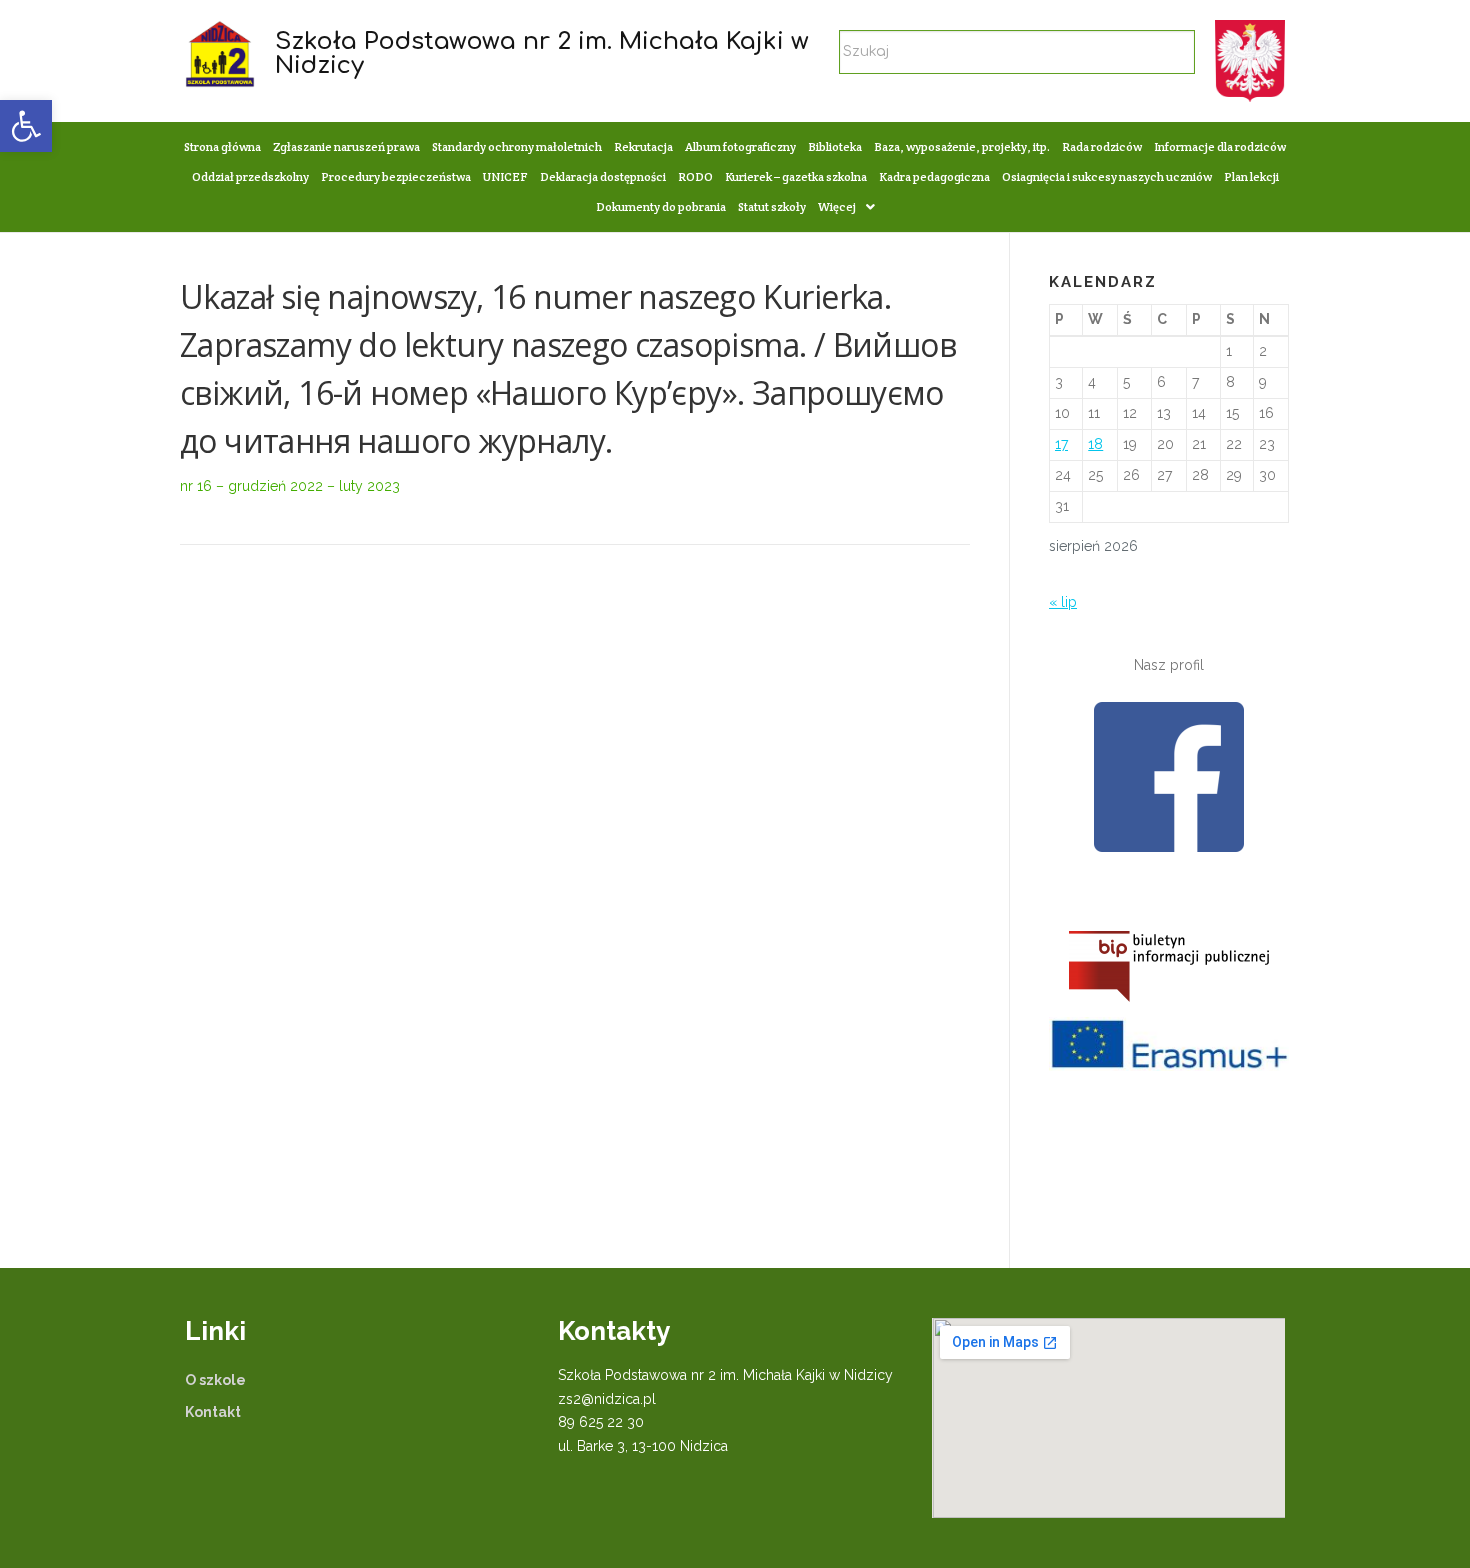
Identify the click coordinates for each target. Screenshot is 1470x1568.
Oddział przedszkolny (250, 176)
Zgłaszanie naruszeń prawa (346, 146)
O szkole (215, 1380)
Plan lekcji (1251, 176)
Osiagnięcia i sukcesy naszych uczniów (1107, 176)
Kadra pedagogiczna (934, 176)
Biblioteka (835, 146)
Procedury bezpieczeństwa (396, 176)
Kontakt (213, 1412)
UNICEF (505, 176)
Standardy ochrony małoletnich (517, 146)
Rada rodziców (1102, 146)
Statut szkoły (772, 206)
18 (1095, 444)
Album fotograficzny (740, 146)
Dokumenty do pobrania (661, 206)
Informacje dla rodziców (1220, 146)
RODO (695, 176)
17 (1061, 444)
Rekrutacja (643, 146)
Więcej (837, 206)
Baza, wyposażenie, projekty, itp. (962, 146)
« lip (1063, 602)
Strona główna (222, 146)
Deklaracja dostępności (603, 176)
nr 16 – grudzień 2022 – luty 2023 (290, 486)
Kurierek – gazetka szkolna (796, 176)
